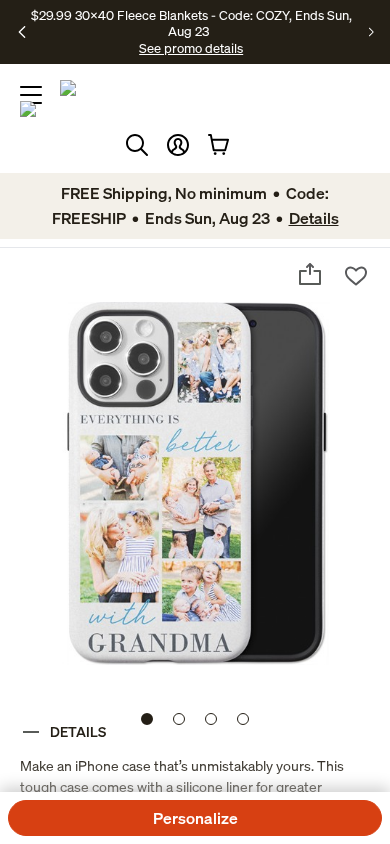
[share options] (310, 274)
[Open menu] (31, 95)
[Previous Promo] (22, 32)
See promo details (191, 48)
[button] (178, 145)
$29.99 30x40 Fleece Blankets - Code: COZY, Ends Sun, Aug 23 (191, 23)
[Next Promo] (371, 32)
